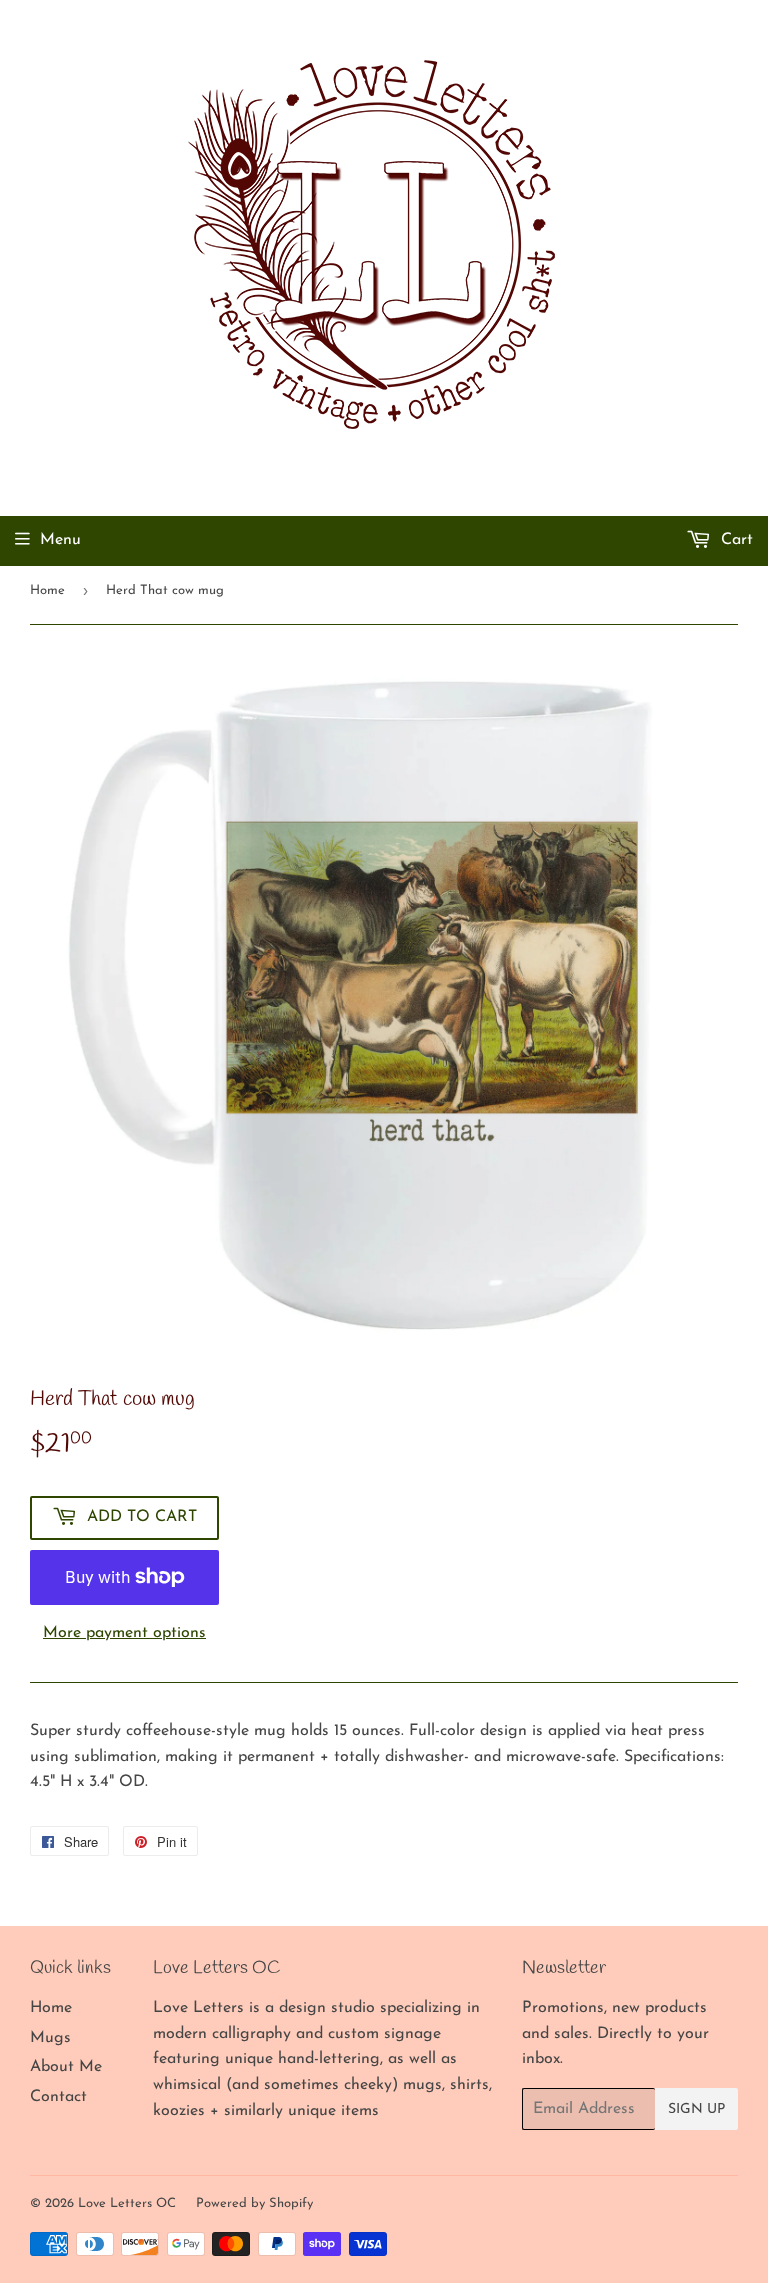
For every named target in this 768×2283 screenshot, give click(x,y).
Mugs (50, 2038)
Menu (60, 540)
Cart (734, 540)
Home (47, 590)
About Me (66, 2067)
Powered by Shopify (254, 2203)
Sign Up (696, 2109)
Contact (58, 2097)
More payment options (124, 1633)
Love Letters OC (127, 2203)
